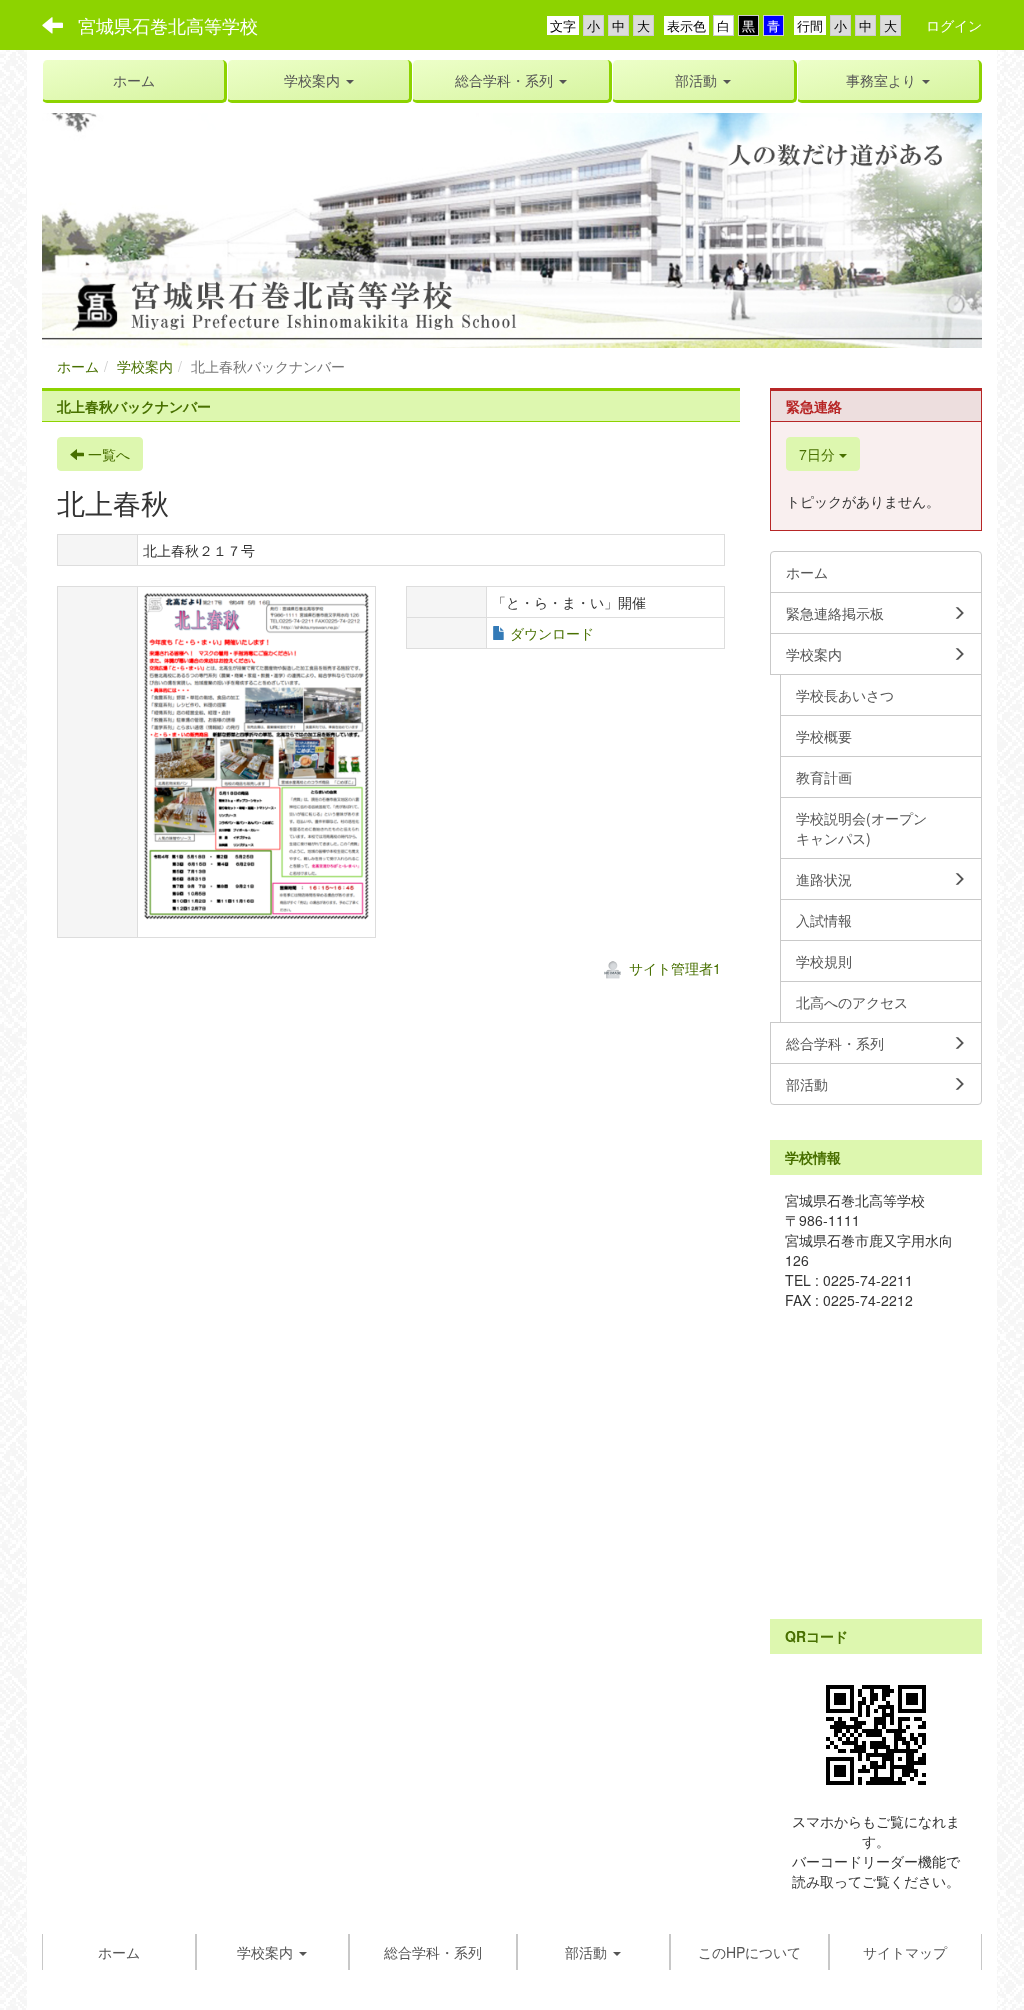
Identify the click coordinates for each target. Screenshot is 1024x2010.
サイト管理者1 (673, 968)
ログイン (954, 25)
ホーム (78, 366)
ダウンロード (552, 633)
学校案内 (145, 366)
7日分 (819, 454)
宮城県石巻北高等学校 (168, 25)
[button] (318, 80)
